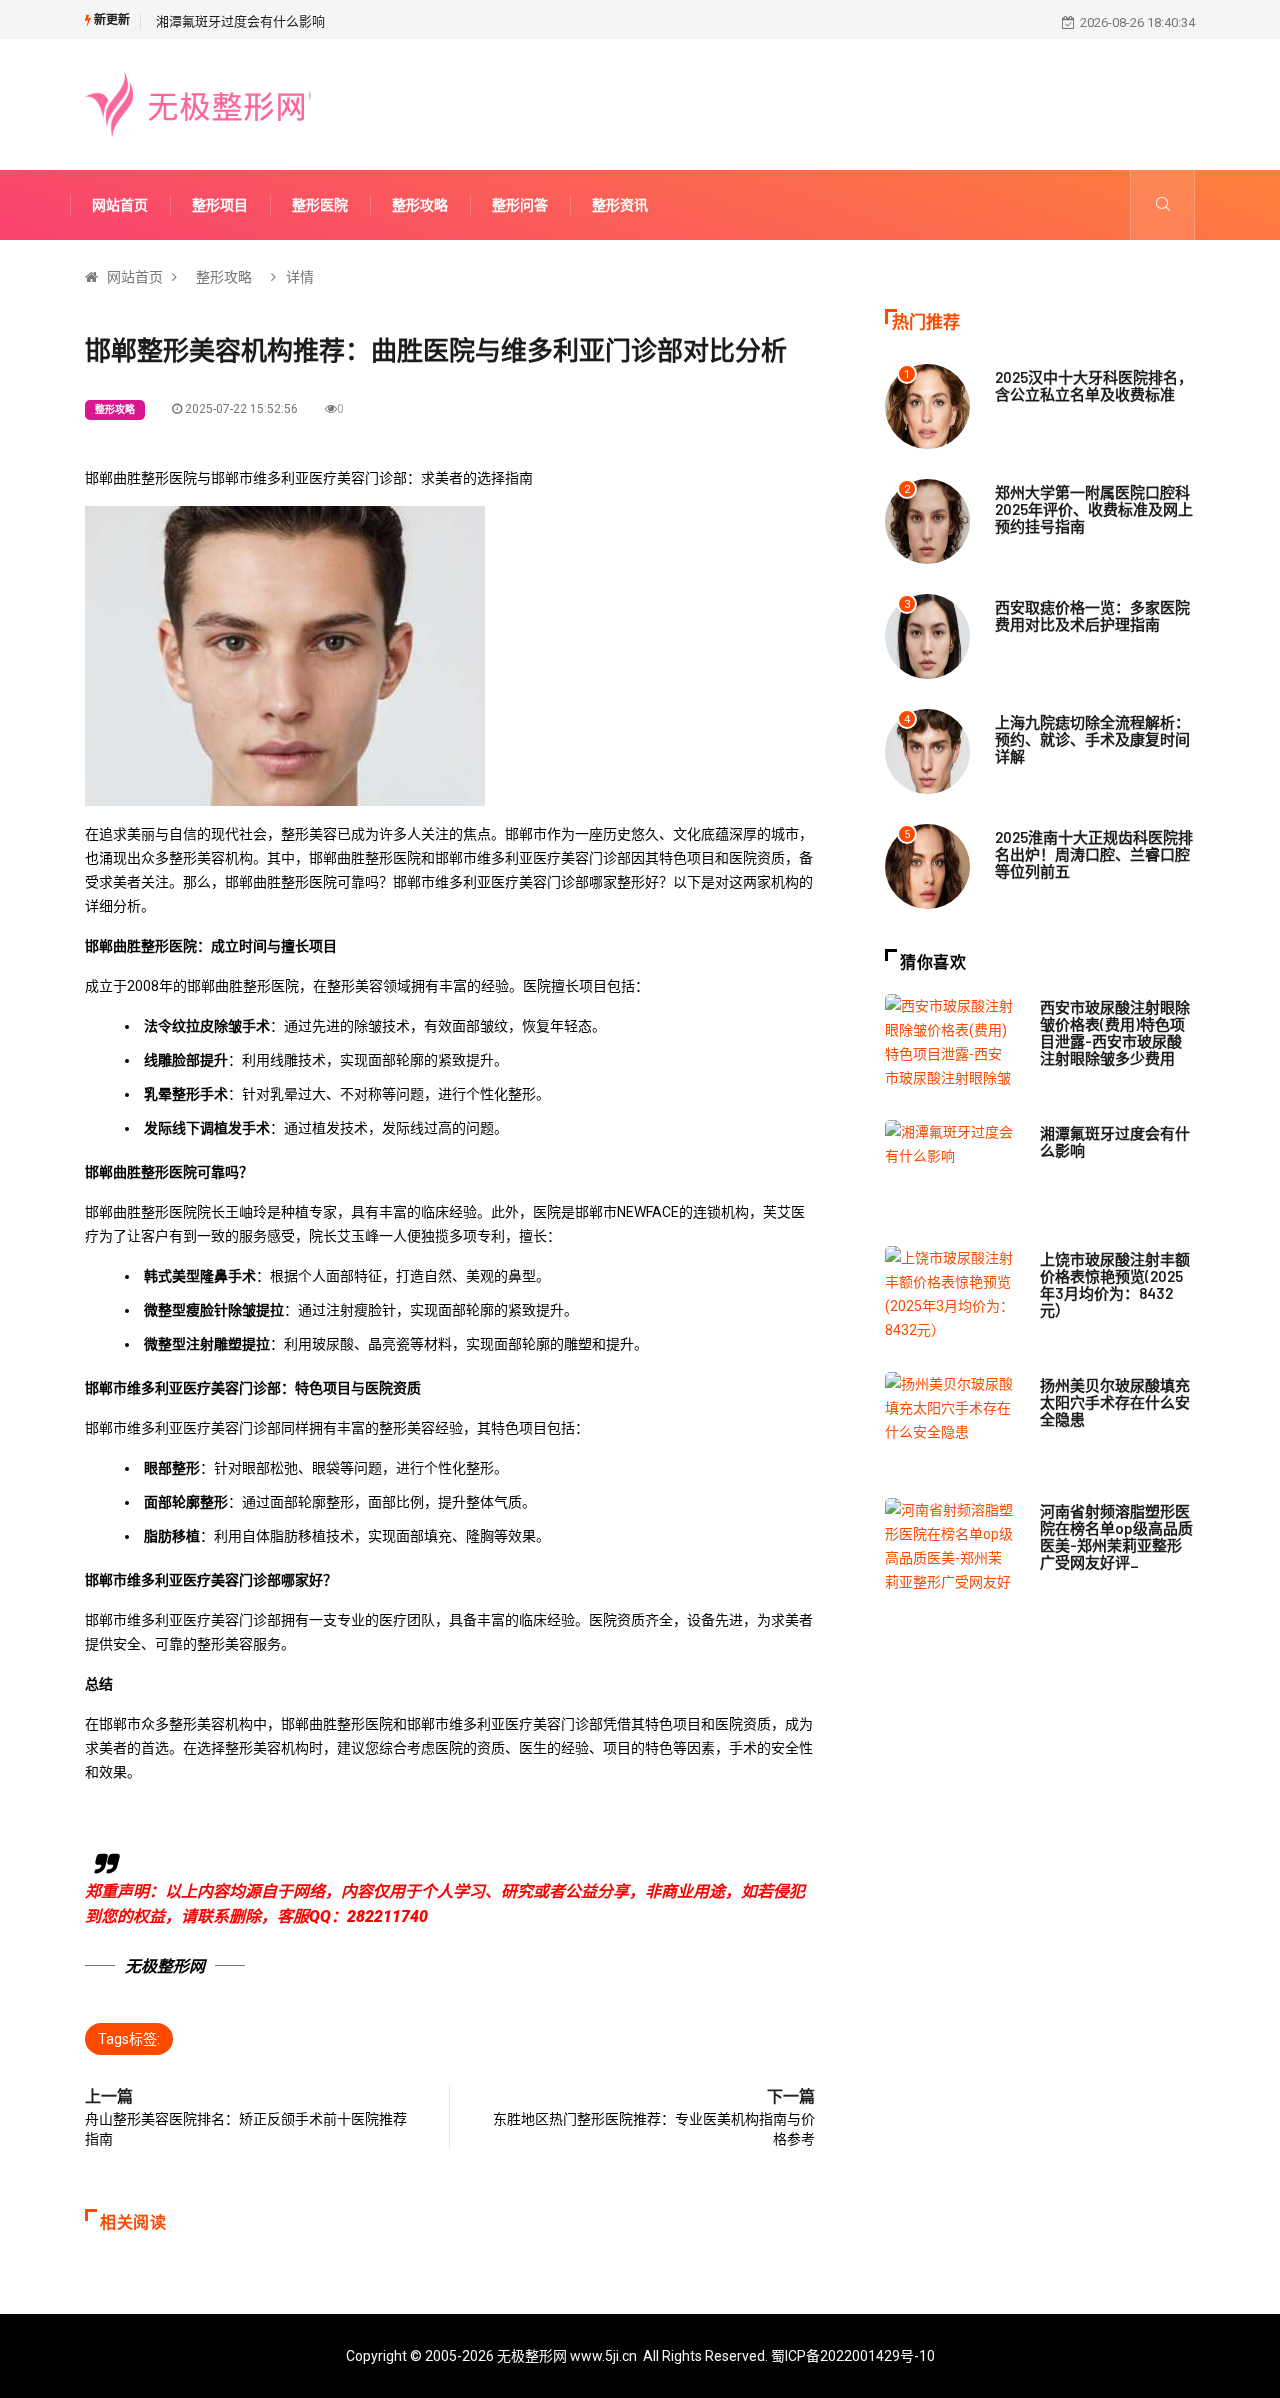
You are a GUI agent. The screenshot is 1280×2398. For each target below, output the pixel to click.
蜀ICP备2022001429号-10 (853, 2356)
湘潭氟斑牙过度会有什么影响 (240, 21)
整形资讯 (620, 205)
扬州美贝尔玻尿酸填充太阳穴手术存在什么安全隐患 (1115, 1402)
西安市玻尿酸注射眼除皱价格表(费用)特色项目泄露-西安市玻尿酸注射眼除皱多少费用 (1115, 1032)
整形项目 (220, 205)
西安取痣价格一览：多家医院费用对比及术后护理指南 (1092, 615)
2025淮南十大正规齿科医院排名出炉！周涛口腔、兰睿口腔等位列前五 (1094, 854)
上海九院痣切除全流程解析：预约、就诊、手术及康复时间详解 (1092, 739)
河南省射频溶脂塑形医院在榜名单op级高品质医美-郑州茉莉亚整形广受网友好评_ (1116, 1536)
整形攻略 (420, 205)
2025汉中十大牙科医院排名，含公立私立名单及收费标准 (1094, 385)
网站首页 (120, 205)
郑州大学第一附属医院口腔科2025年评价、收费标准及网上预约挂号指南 (1094, 509)
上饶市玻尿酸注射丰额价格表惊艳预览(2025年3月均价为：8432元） (1115, 1284)
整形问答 (520, 205)
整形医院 (320, 205)
